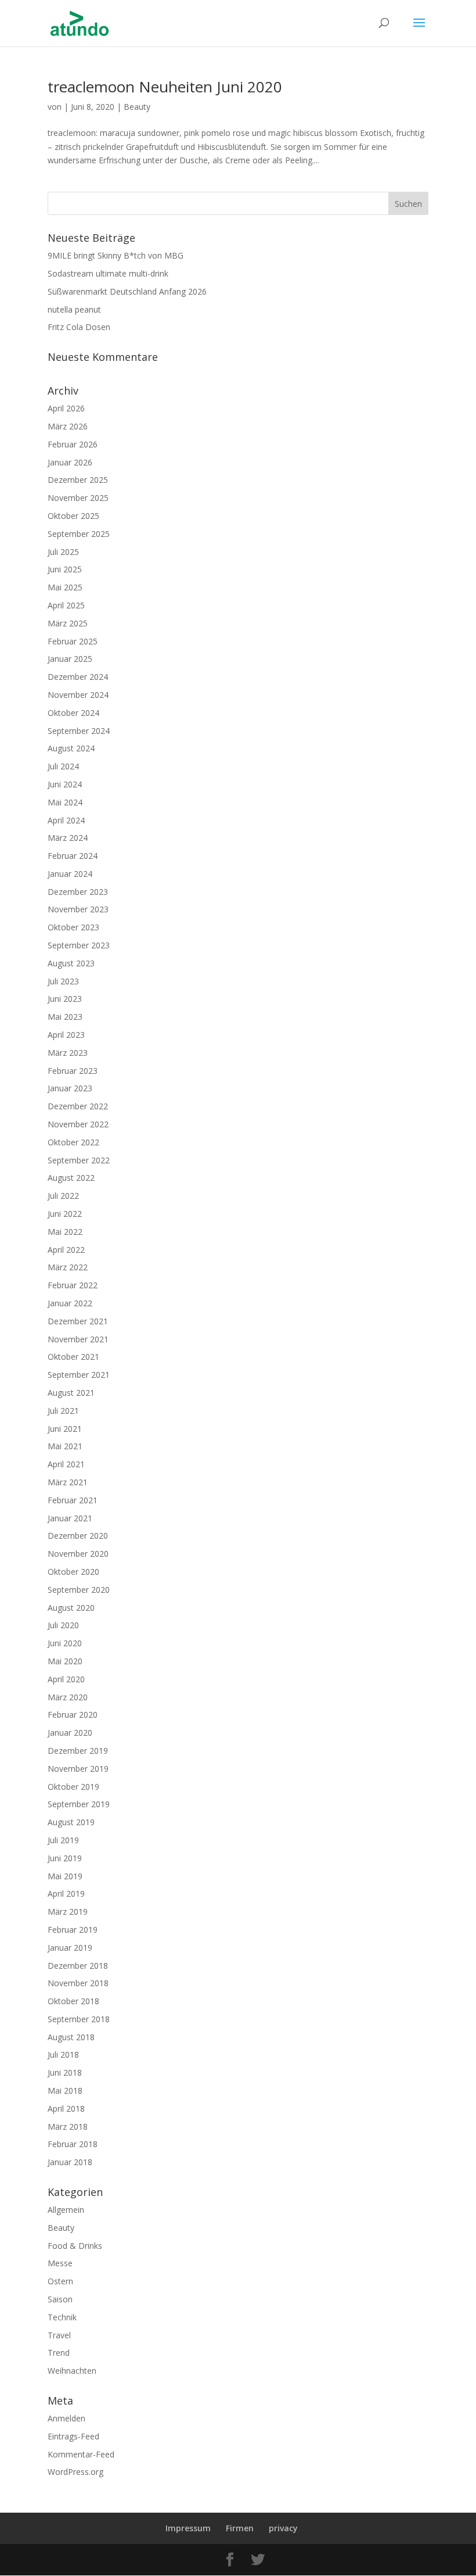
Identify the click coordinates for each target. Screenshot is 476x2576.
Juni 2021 (65, 1429)
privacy (283, 2528)
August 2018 (71, 2037)
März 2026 (68, 426)
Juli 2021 (63, 1411)
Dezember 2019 (78, 1751)
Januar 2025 (70, 659)
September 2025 (79, 534)
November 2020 (78, 1554)
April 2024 (66, 820)
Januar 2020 (70, 1733)
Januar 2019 (70, 1948)
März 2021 (68, 1482)
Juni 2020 (65, 1643)
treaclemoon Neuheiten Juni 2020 (165, 87)
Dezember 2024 (78, 677)
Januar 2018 (70, 2162)
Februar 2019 (73, 1930)
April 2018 (66, 2109)
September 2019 (79, 1804)
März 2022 (68, 1267)
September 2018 (79, 2019)
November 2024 (78, 695)
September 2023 (79, 945)
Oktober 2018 (73, 2001)
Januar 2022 (70, 1303)
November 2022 (78, 1124)
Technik (62, 2317)
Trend (59, 2353)
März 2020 (68, 1697)
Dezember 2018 (78, 1966)
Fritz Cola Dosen (79, 327)
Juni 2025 (65, 569)
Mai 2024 (65, 802)
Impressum (188, 2528)
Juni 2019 (65, 1858)
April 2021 (66, 1464)
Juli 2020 (63, 1625)
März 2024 (68, 838)
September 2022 (79, 1160)
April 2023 (66, 1035)
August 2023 (71, 963)
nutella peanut (74, 309)
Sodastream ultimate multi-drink (108, 273)
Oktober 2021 (73, 1357)
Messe (60, 2263)
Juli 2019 (63, 1840)
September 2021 (79, 1375)
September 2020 (79, 1590)
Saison (60, 2299)
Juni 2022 (65, 1214)
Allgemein (66, 2210)
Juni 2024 (65, 784)
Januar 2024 (70, 874)
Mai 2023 (65, 1017)
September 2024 (79, 731)
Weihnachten (72, 2371)
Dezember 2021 (78, 1321)
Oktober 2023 (73, 927)
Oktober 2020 (73, 1572)
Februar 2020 (73, 1715)
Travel (59, 2335)
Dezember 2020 (78, 1536)
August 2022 (71, 1178)
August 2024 (71, 748)
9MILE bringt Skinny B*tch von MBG (116, 255)
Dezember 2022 (78, 1106)
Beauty (137, 107)
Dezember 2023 (78, 892)
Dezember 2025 (78, 480)
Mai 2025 (65, 587)
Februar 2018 (73, 2144)
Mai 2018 (65, 2090)
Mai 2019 (65, 1876)
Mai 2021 (65, 1446)
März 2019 (68, 1912)
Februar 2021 (73, 1500)
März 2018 (68, 2127)
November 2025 (78, 498)
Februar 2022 (73, 1285)
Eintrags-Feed (73, 2436)
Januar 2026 (70, 462)
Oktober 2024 (73, 713)
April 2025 (66, 605)
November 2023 (78, 909)
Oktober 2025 (73, 516)
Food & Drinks (75, 2246)
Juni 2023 (65, 999)
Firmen (240, 2528)
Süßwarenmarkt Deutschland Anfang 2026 (127, 291)
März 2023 (68, 1053)
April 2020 (66, 1679)
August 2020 (71, 1608)
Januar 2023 (70, 1088)
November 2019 (78, 1769)
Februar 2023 (73, 1071)
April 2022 (66, 1250)
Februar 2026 (73, 444)
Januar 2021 (70, 1518)
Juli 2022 (63, 1196)
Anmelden (66, 2418)
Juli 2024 (63, 766)
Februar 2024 (73, 856)
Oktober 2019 (73, 1787)
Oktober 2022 (73, 1142)
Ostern (60, 2281)
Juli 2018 (63, 2054)
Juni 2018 (65, 2072)
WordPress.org (75, 2472)
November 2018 (78, 1983)
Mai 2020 (65, 1661)
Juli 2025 (63, 552)
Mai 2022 (65, 1232)
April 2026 (66, 408)
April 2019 (66, 1894)
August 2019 (71, 1822)
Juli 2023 (63, 981)
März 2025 (68, 623)
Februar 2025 (73, 641)
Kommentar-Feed (81, 2454)
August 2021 (71, 1393)
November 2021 (78, 1339)
